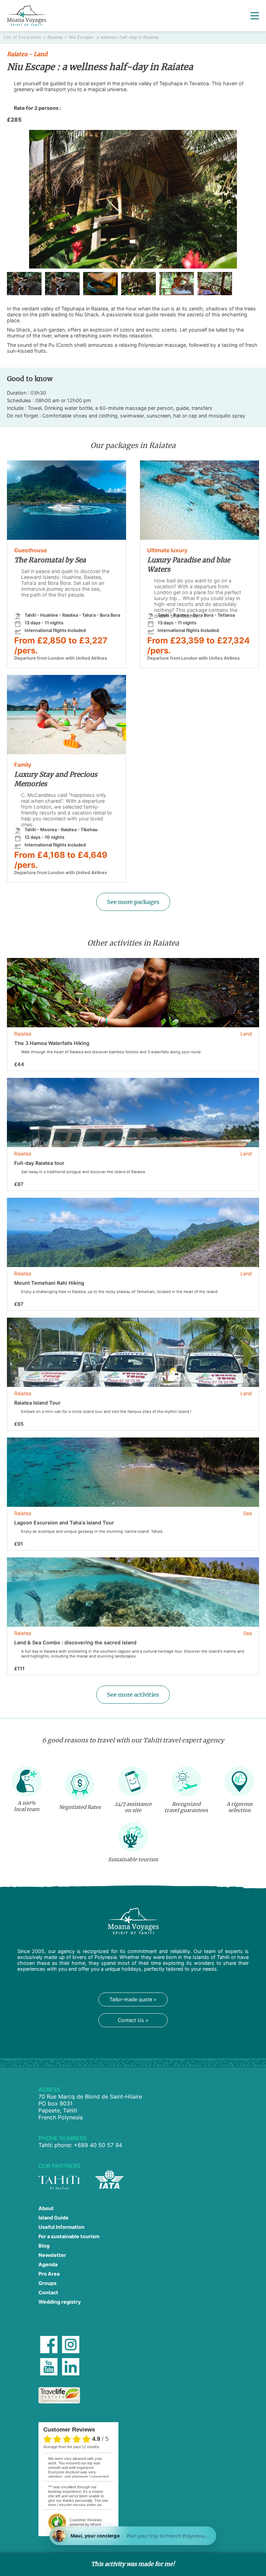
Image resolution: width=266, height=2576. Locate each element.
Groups (47, 2283)
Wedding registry (60, 2302)
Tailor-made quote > (133, 1999)
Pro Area (49, 2274)
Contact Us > (133, 2020)
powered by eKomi (86, 2522)
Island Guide (54, 2218)
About (46, 2208)
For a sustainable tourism (69, 2236)
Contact (48, 2292)
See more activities (133, 1695)
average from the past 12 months (71, 2447)
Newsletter (52, 2255)
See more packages (133, 902)
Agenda (48, 2264)
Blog (44, 2246)
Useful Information (61, 2227)
